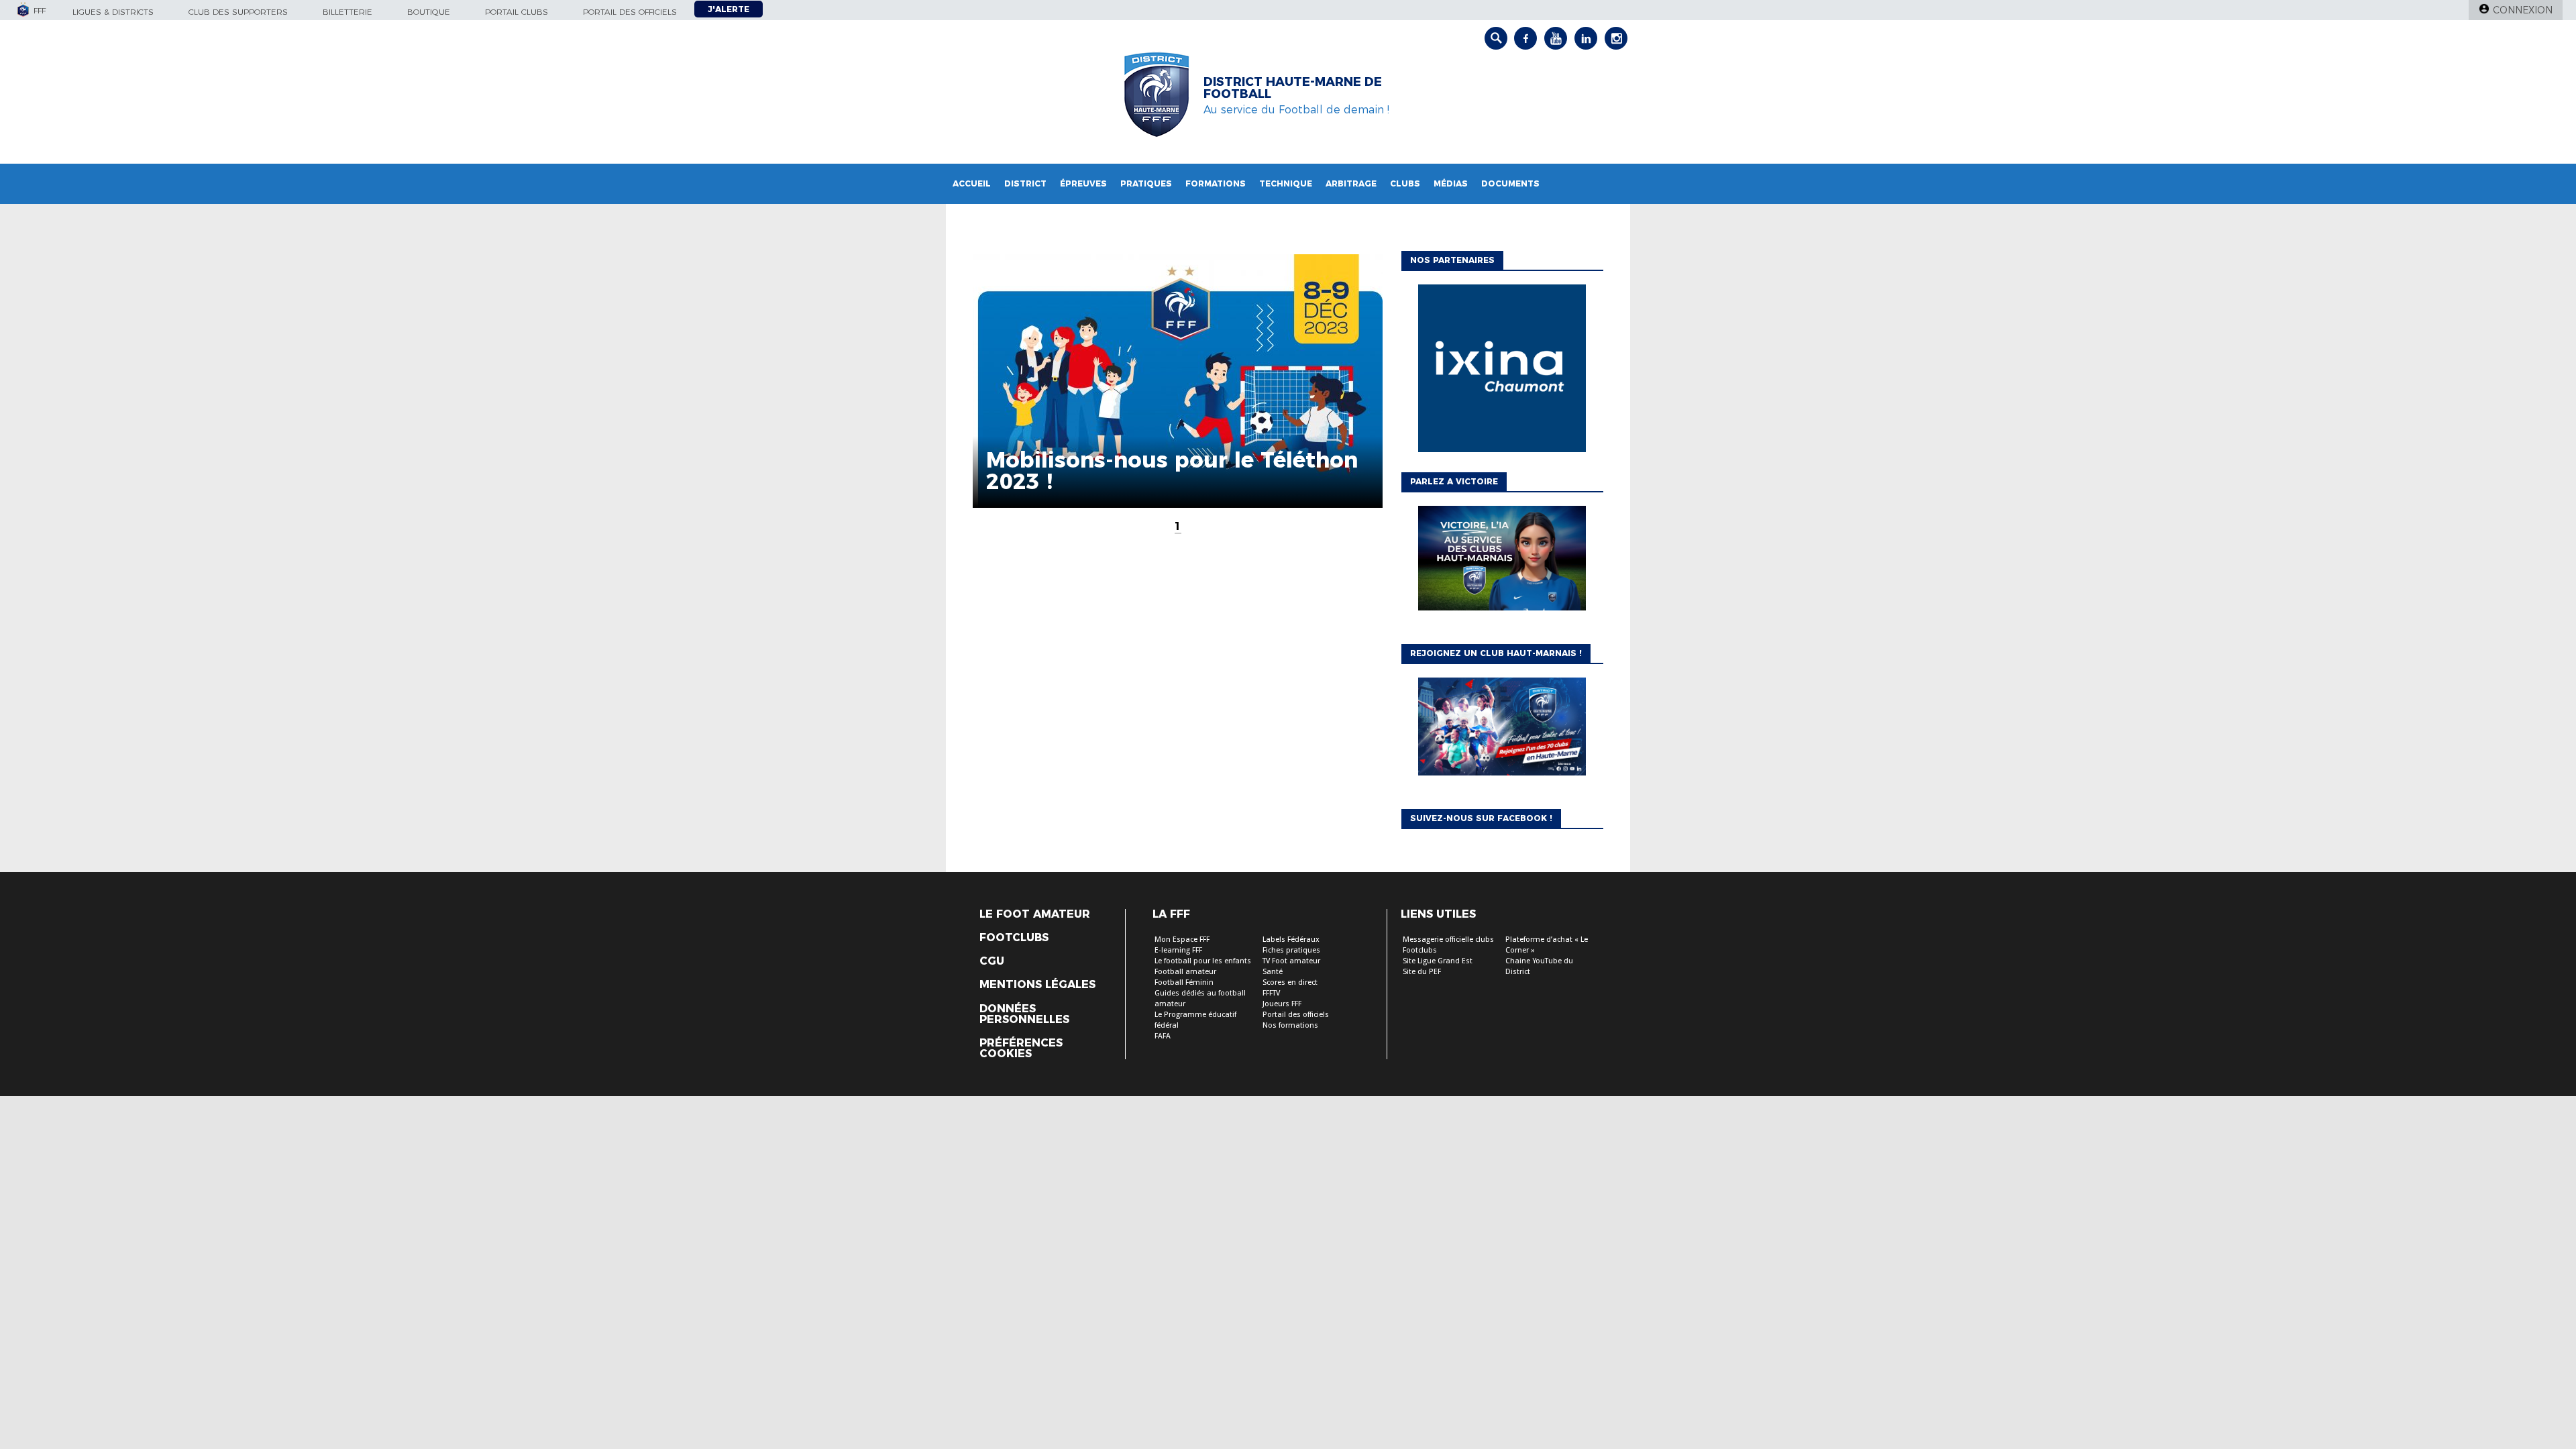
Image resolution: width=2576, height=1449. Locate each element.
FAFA (1163, 1036)
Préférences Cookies (1021, 1049)
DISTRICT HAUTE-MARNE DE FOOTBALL (1293, 88)
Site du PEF (1422, 972)
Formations (1216, 183)
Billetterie (347, 12)
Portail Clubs (517, 12)
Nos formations (1290, 1025)
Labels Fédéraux (1291, 940)
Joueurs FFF (1282, 1004)
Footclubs (1014, 938)
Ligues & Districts (113, 12)
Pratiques (1146, 183)
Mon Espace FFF (1182, 940)
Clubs (1405, 183)
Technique (1286, 183)
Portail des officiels (630, 12)
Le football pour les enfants (1203, 961)
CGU (992, 961)
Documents (1510, 183)
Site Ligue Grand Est (1438, 961)
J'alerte (729, 9)
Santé (1273, 972)
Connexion (2523, 10)
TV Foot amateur (1291, 961)
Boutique (429, 12)
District (1025, 183)
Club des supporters (238, 12)
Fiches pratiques (1291, 950)
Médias (1451, 183)
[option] (1502, 372)
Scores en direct (1290, 982)
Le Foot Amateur (1035, 914)
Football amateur (1185, 972)
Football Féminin (1184, 982)
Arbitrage (1351, 183)
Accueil (972, 183)
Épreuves (1083, 183)
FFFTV (1271, 993)
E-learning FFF (1178, 950)
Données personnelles (1024, 1014)
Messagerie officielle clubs (1448, 940)
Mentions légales (1037, 985)
